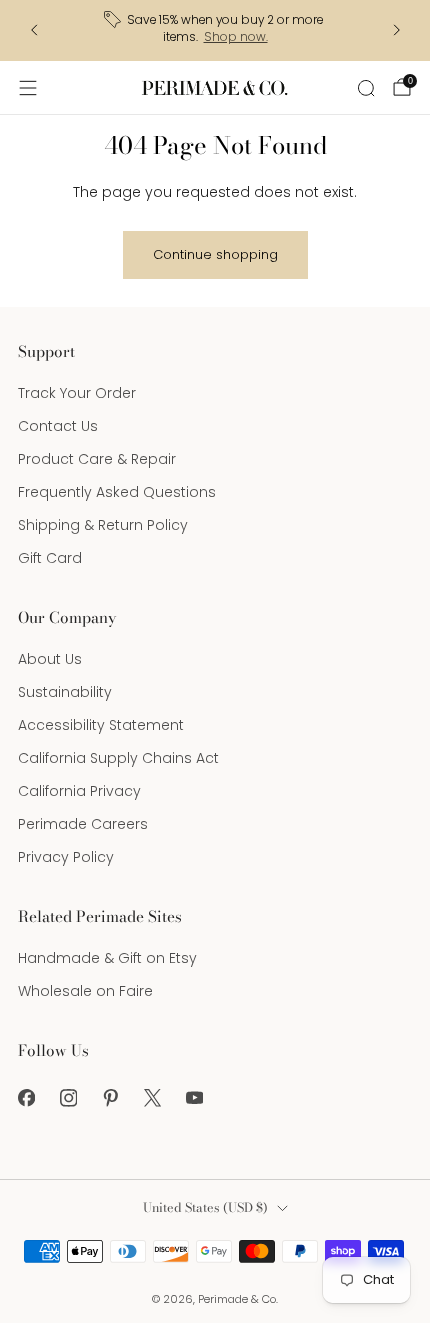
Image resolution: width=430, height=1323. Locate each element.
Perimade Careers (83, 824)
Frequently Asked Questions (117, 492)
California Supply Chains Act (118, 758)
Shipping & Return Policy (103, 525)
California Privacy (79, 791)
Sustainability (65, 692)
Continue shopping (215, 254)
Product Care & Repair (97, 459)
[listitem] (215, 30)
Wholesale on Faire (85, 991)
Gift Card (50, 558)
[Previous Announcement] (34, 30)
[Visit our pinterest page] (110, 1098)
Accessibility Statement (101, 725)
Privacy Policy (66, 857)
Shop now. (236, 37)
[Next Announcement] (397, 30)
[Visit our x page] (152, 1098)
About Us (50, 659)
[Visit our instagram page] (68, 1098)
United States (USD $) (205, 1207)
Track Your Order (77, 393)
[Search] (366, 88)
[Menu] (28, 88)
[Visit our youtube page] (194, 1098)
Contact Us (58, 426)
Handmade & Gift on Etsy (107, 958)
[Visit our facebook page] (26, 1098)
